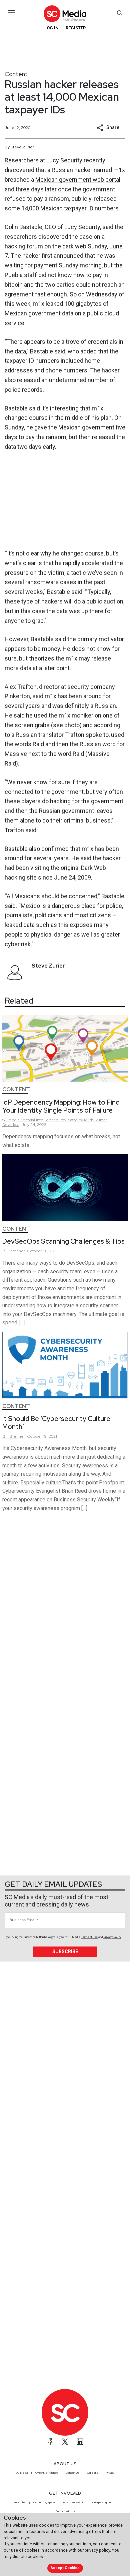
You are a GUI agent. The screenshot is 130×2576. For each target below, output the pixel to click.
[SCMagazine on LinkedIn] (80, 2442)
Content (16, 74)
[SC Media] (65, 14)
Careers (92, 2473)
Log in (51, 28)
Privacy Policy (112, 1937)
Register (76, 28)
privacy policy (97, 2550)
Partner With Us (65, 2511)
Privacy (110, 2473)
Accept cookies (65, 2568)
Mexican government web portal (78, 180)
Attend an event (73, 2502)
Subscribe (65, 1952)
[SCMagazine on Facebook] (50, 2442)
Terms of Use (89, 1937)
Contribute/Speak (44, 2502)
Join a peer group (101, 2502)
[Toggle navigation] (11, 13)
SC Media (22, 2473)
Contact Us (72, 2473)
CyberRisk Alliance (47, 2473)
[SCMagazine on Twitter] (65, 2442)
